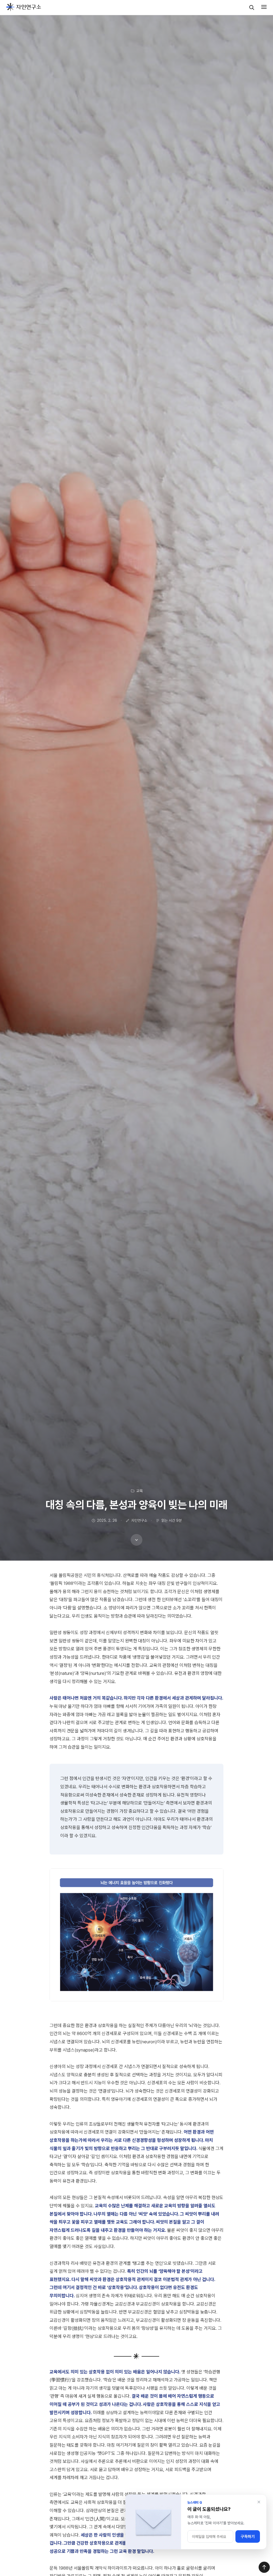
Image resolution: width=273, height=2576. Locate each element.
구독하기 (248, 2537)
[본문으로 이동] (136, 1540)
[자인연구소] (24, 7)
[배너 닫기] (259, 2502)
